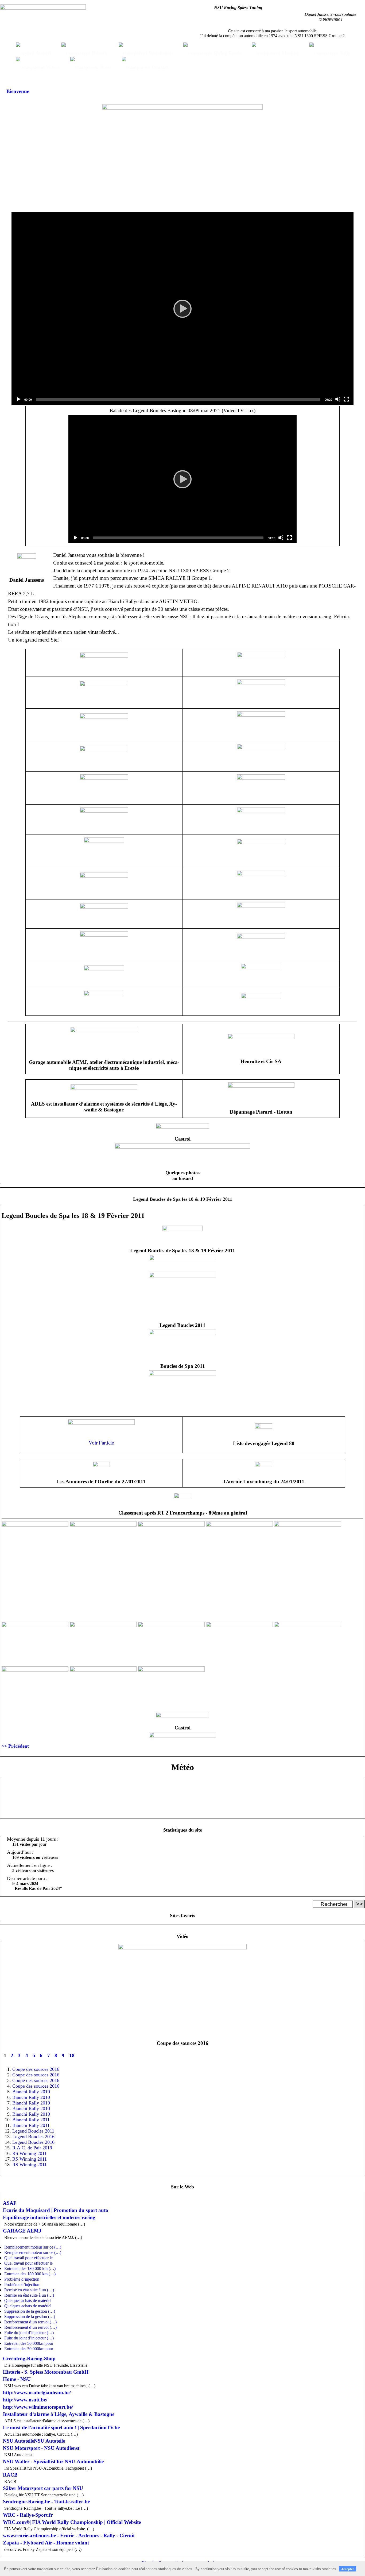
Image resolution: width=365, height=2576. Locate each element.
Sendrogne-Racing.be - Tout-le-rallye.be (46, 2502)
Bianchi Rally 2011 (31, 2120)
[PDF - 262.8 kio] (264, 1465)
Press (105, 67)
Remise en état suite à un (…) (29, 2290)
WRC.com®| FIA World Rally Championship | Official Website (72, 2522)
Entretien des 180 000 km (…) (30, 2268)
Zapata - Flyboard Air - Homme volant (46, 2543)
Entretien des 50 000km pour (29, 2343)
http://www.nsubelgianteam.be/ (37, 2392)
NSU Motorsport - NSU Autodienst (41, 2448)
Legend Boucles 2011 (33, 2131)
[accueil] (43, 8)
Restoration (160, 53)
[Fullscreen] (346, 399)
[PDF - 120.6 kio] (183, 1497)
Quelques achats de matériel (28, 2301)
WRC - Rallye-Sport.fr (28, 2515)
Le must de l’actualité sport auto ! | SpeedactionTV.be (61, 2428)
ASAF (10, 2203)
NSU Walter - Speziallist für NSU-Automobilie (53, 2461)
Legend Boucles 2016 (33, 2137)
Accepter (347, 2569)
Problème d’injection (22, 2279)
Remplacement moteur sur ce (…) (33, 2247)
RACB (10, 2475)
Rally (344, 53)
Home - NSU (17, 2379)
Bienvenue (18, 91)
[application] (183, 308)
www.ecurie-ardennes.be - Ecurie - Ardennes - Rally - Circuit (69, 2536)
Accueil (43, 53)
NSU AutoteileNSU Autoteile (34, 2441)
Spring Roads (227, 53)
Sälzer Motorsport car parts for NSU (43, 2488)
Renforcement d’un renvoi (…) (30, 2322)
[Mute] (338, 399)
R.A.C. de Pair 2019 (32, 2148)
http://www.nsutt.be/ (25, 2400)
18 (72, 2055)
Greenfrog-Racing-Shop (29, 2359)
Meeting (290, 53)
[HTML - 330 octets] (183, 1276)
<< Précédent (15, 1746)
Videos (52, 67)
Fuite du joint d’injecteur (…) (29, 2333)
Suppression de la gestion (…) (30, 2311)
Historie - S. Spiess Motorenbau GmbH (46, 2372)
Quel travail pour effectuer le (28, 2258)
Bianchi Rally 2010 (31, 2092)
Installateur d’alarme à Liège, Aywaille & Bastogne (59, 2414)
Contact (159, 67)
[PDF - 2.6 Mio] (101, 1465)
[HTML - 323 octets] (183, 1948)
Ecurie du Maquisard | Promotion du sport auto (56, 2210)
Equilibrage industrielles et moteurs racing (49, 2217)
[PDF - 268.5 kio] (264, 1427)
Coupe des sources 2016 (36, 2069)
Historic (99, 53)
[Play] (183, 308)
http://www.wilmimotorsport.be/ (38, 2407)
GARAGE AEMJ (22, 2231)
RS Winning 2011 (30, 2153)
